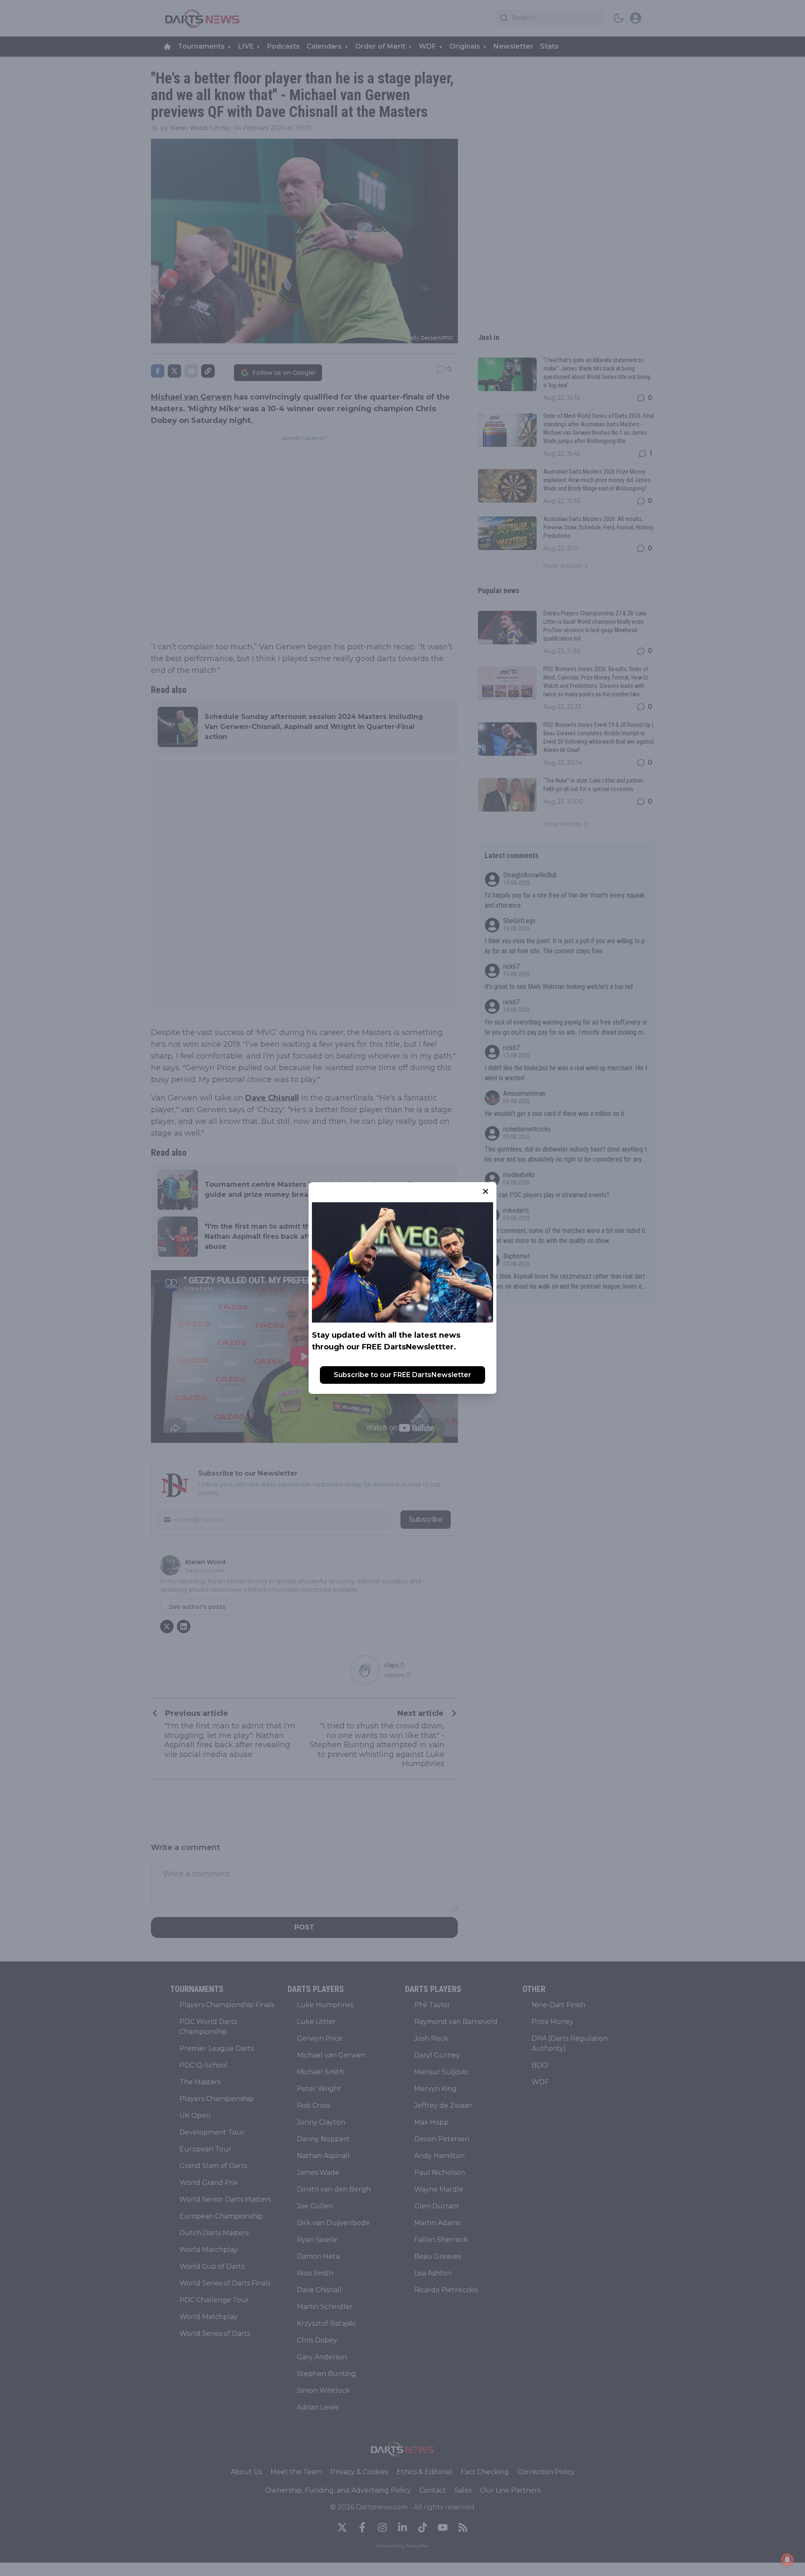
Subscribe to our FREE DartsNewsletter (402, 1375)
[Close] (486, 1191)
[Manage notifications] (787, 2560)
